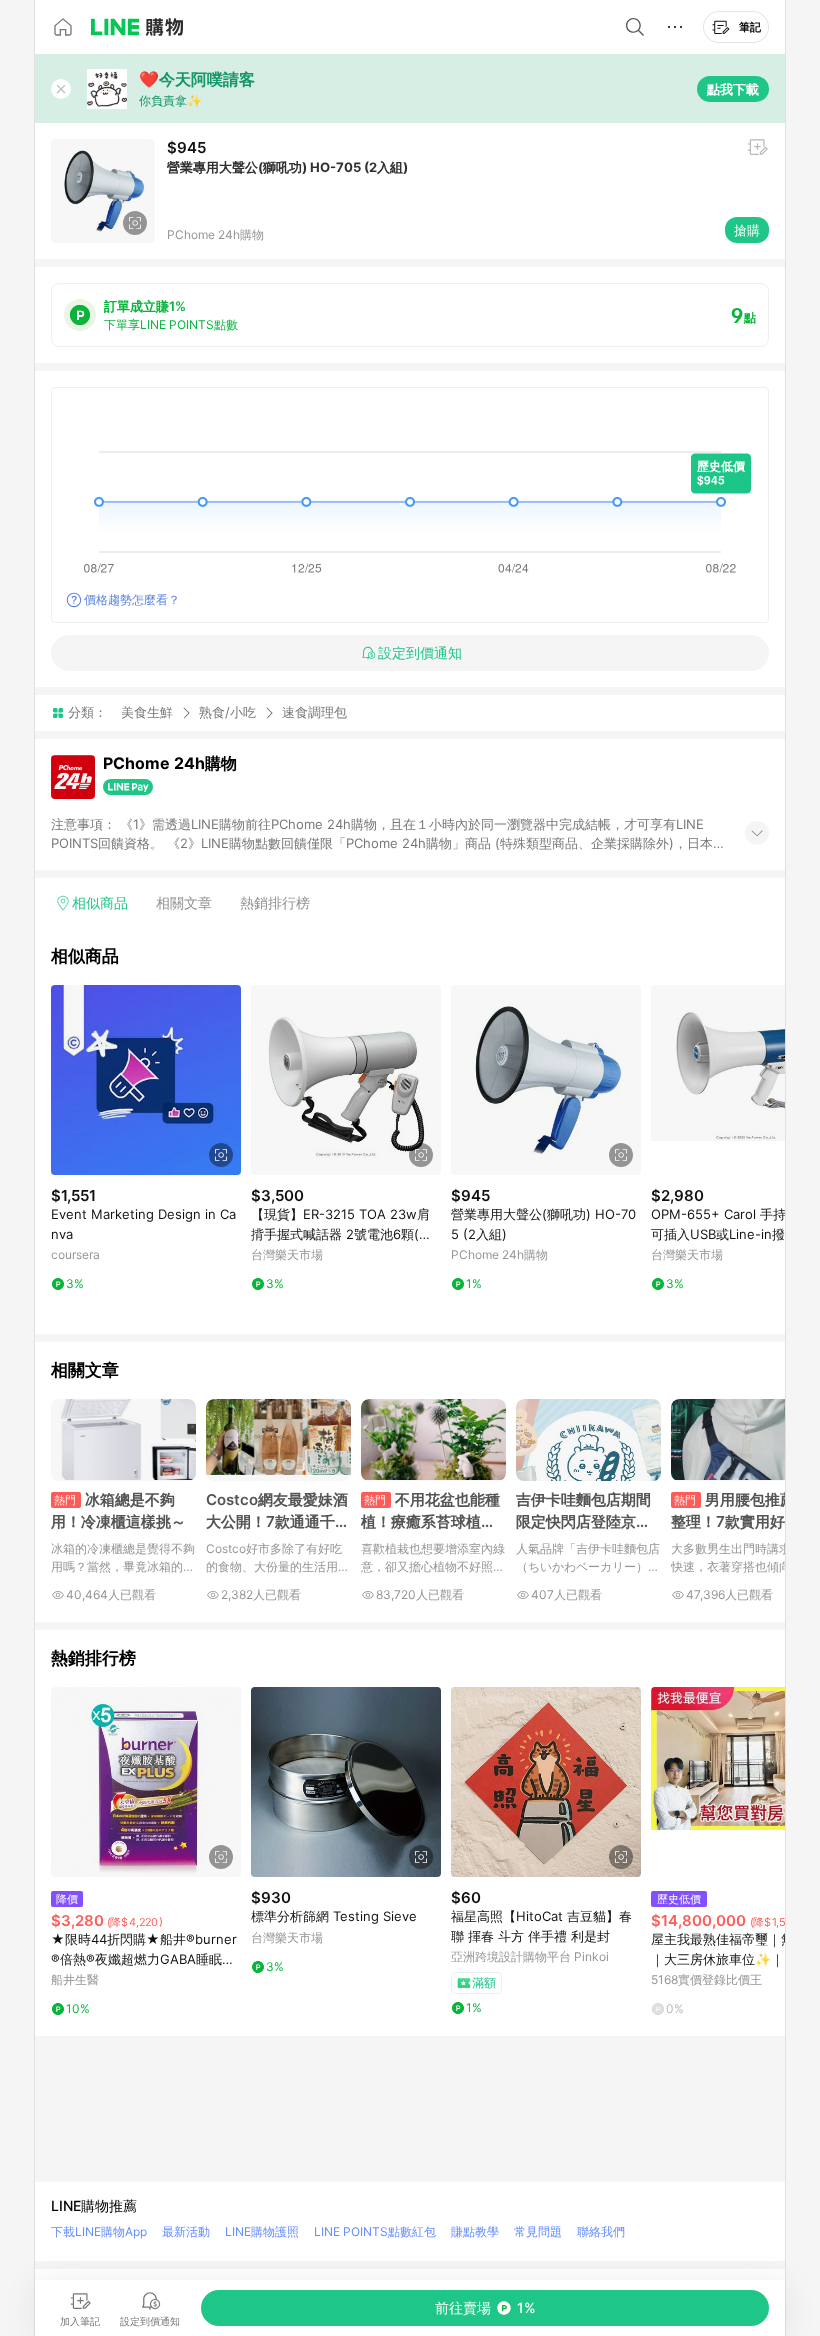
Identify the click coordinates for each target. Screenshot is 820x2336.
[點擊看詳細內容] (146, 1080)
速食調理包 (314, 712)
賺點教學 (475, 2231)
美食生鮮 (147, 712)
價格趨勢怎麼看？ (132, 599)
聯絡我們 (601, 2231)
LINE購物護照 (262, 2231)
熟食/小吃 (227, 712)
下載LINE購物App (99, 2231)
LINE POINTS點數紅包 (375, 2231)
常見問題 (538, 2231)
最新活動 (186, 2231)
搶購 (747, 230)
